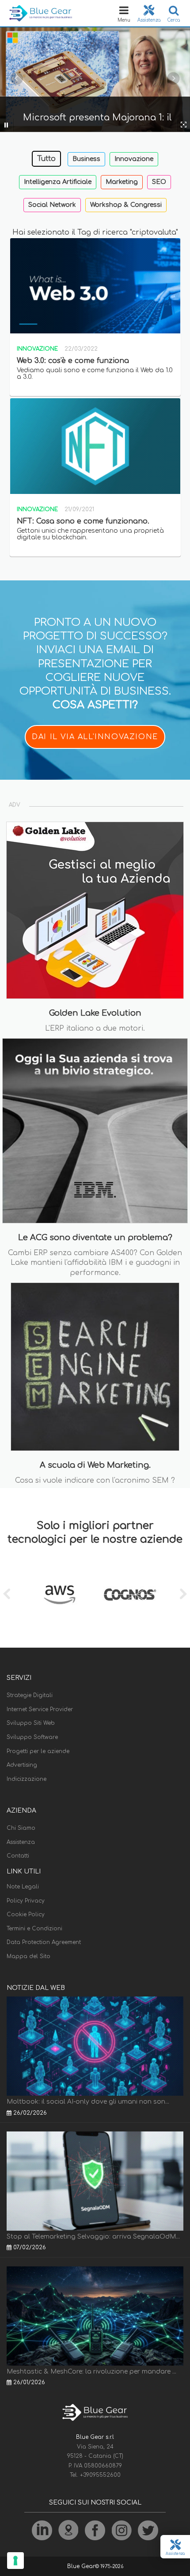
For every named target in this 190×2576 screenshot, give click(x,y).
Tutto (46, 159)
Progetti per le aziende (38, 1751)
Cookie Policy (26, 1914)
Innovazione (134, 159)
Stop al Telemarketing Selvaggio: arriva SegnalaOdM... (93, 2237)
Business (86, 159)
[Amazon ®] (60, 1595)
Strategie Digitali (30, 1695)
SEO (159, 182)
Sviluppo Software (32, 1737)
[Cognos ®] (130, 1595)
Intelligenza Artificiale (58, 182)
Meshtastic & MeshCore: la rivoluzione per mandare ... (91, 2372)
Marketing (122, 182)
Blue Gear (81, 2566)
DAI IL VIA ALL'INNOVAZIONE (95, 737)
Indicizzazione (27, 1779)
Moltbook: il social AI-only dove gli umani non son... (88, 2102)
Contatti (18, 1856)
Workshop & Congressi (126, 205)
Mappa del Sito (28, 1956)
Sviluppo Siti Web (31, 1723)
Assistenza (21, 1842)
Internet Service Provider (40, 1709)
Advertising (22, 1765)
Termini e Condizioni (34, 1929)
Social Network (52, 205)
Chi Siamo (21, 1828)
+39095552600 (100, 2475)
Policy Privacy (26, 1901)
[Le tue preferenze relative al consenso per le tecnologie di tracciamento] (15, 2561)
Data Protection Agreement (44, 1942)
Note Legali (23, 1887)
